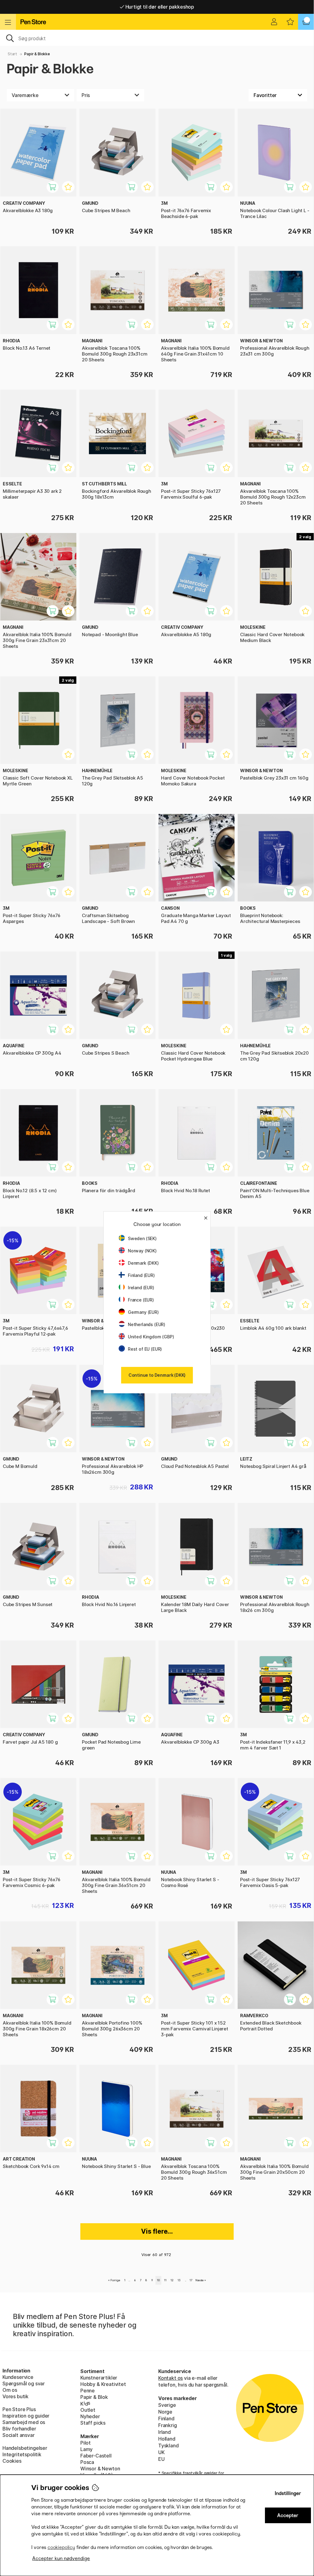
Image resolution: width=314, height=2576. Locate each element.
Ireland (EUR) (141, 1288)
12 (172, 2280)
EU (161, 2459)
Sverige (167, 2405)
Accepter (288, 2515)
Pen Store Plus (19, 2409)
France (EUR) (141, 1300)
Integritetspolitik (22, 2454)
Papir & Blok (94, 2397)
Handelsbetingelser (25, 2448)
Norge (165, 2412)
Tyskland (168, 2446)
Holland (167, 2439)
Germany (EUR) (143, 1312)
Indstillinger (288, 2493)
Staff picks (93, 2423)
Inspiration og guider (26, 2416)
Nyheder (90, 2416)
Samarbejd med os (24, 2422)
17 (191, 2280)
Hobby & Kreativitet (103, 2384)
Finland (166, 2418)
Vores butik (15, 2396)
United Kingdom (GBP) (151, 1337)
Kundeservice (18, 2377)
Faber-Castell (96, 2456)
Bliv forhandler (19, 2429)
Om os (10, 2390)
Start (12, 54)
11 (165, 2280)
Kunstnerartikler (99, 2378)
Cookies (12, 2461)
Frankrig (168, 2425)
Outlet (88, 2410)
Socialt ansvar (19, 2435)
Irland (165, 2432)
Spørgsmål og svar (24, 2383)
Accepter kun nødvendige (61, 2558)
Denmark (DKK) (143, 1263)
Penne (88, 2391)
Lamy (86, 2449)
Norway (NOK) (142, 1251)
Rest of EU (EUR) (145, 1349)
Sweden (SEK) (142, 1238)
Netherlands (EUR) (147, 1324)
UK (161, 2452)
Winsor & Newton (100, 2469)
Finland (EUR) (141, 1275)
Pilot (86, 2443)
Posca (87, 2462)
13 (179, 2280)
